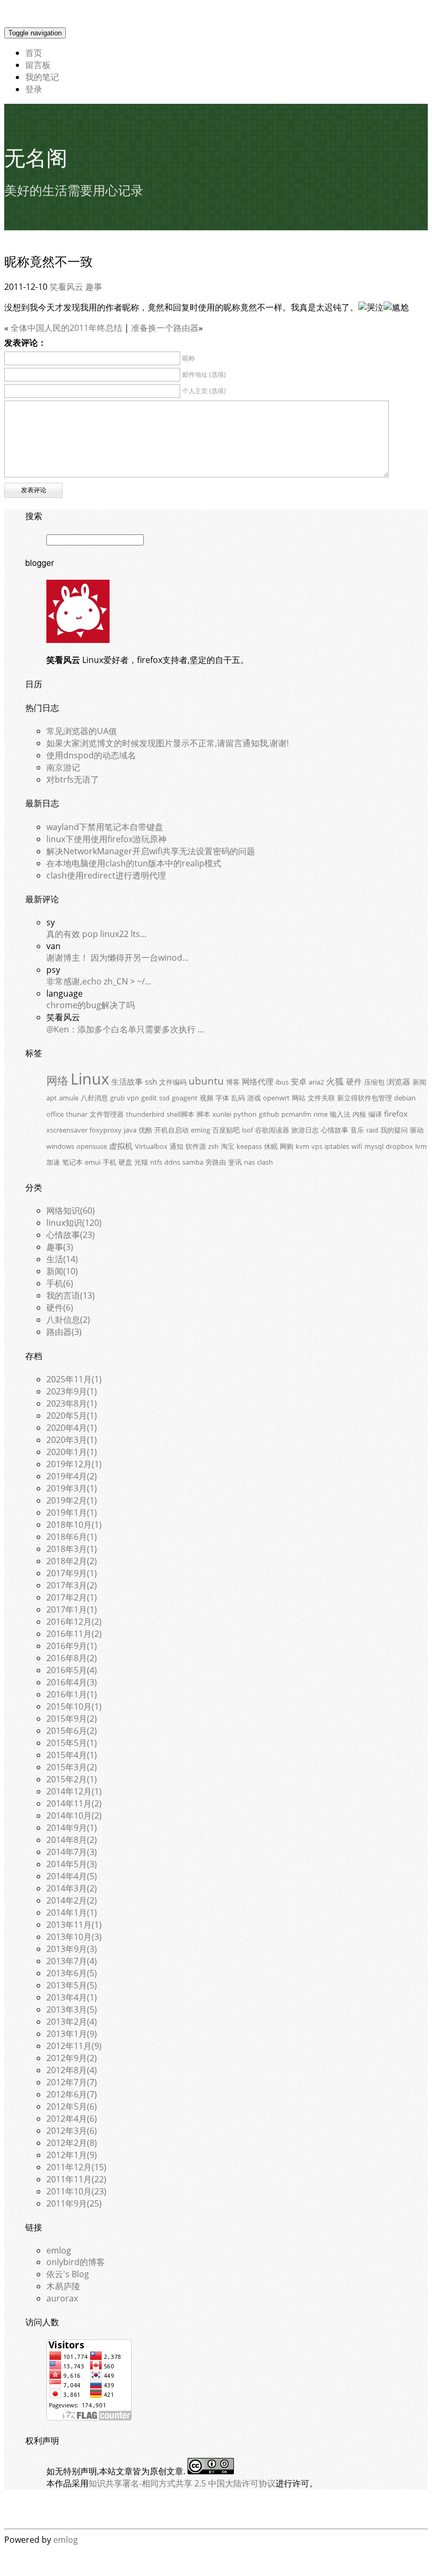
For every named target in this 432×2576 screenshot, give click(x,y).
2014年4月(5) (72, 1876)
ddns (172, 1162)
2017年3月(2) (72, 1585)
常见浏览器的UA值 (82, 731)
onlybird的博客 (76, 2262)
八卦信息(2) (68, 1320)
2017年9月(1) (72, 1573)
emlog (200, 1130)
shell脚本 (180, 1114)
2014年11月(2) (74, 1803)
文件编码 (173, 1082)
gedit (149, 1098)
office (55, 1114)
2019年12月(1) (74, 1464)
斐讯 (235, 1162)
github (269, 1114)
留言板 (38, 65)
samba (193, 1162)
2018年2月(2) (72, 1561)
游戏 (254, 1098)
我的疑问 (394, 1130)
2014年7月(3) (72, 1852)
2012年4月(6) (72, 2119)
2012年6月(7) (72, 2094)
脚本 (203, 1114)
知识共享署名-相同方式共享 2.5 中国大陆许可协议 (182, 2483)
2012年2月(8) (72, 2143)
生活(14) (62, 1259)
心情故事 (335, 1130)
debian (405, 1098)
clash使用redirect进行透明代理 (106, 875)
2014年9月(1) (72, 1828)
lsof (247, 1130)
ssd (164, 1098)
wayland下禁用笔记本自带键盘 (105, 827)
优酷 (145, 1130)
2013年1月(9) (72, 2034)
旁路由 (216, 1162)
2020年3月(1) (72, 1440)
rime (321, 1114)
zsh (213, 1146)
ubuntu (206, 1081)
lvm (421, 1146)
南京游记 (63, 767)
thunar (77, 1114)
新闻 (419, 1082)
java (130, 1130)
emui (93, 1162)
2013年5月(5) (72, 1985)
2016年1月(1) (72, 1694)
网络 (57, 1080)
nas (249, 1162)
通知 (176, 1146)
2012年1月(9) (72, 2155)
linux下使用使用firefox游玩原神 (106, 839)
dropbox (399, 1146)
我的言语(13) (71, 1295)
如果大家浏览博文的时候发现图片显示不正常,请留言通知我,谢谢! (168, 743)
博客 (233, 1082)
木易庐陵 (63, 2286)
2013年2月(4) (72, 2022)
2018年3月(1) (72, 1549)
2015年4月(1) (72, 1755)
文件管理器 (107, 1114)
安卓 (299, 1081)
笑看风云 (66, 287)
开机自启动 (171, 1130)
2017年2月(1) (72, 1597)
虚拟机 (121, 1146)
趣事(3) (60, 1247)
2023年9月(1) (72, 1391)
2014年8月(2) (72, 1840)
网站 (299, 1098)
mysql (374, 1146)
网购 (287, 1146)
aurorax (62, 2298)
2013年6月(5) (72, 1973)
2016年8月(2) (72, 1658)
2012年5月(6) (72, 2106)
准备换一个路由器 (165, 328)
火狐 (335, 1081)
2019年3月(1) (72, 1488)
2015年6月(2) (72, 1731)
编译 (375, 1114)
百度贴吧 (226, 1130)
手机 (110, 1162)
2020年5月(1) (72, 1416)
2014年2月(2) (72, 1900)
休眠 (271, 1146)
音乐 (357, 1130)
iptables (337, 1146)
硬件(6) (60, 1307)
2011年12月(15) (76, 2167)
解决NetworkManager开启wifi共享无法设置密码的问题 (151, 851)
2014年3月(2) (72, 1888)
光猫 (141, 1162)
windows (60, 1146)
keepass (249, 1146)
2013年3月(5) (72, 2009)
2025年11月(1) (74, 1379)
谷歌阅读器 (272, 1130)
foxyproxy (106, 1130)
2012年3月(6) (72, 2131)
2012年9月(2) (72, 2058)
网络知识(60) (71, 1211)
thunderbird (145, 1114)
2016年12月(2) (74, 1622)
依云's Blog (68, 2274)
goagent (185, 1098)
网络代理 (258, 1081)
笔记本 (72, 1162)
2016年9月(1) (72, 1646)
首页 (34, 53)
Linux (90, 1079)
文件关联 (321, 1098)
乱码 (238, 1098)
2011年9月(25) (74, 2203)
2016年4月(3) (72, 1682)
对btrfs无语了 (73, 779)
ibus (282, 1082)
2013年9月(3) (72, 1949)
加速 (53, 1162)
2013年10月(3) (74, 1937)
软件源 (196, 1146)
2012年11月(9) (74, 2046)
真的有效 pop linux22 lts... (96, 934)
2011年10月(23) (76, 2191)
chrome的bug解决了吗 (91, 1005)
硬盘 (125, 1162)
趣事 (94, 287)
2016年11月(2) (74, 1634)
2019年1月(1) (72, 1513)
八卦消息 (94, 1098)
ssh (151, 1081)
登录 (34, 89)
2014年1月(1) (72, 1913)
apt (52, 1098)
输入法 (340, 1114)
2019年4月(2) (72, 1476)
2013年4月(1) (72, 1997)
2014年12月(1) (74, 1791)
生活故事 (127, 1081)
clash (265, 1162)
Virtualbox (151, 1146)
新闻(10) (62, 1271)
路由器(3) (64, 1332)
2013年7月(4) (72, 1961)
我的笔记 (42, 77)
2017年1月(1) (72, 1609)
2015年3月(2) (72, 1767)
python (245, 1114)
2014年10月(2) (74, 1816)
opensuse (92, 1146)
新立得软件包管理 (365, 1098)
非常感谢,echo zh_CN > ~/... (99, 981)
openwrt (276, 1098)
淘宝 (228, 1146)
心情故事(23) (71, 1235)
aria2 (316, 1082)
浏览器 (399, 1081)
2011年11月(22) (76, 2179)
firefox (396, 1114)
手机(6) (60, 1283)
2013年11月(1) (74, 1925)
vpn (133, 1098)
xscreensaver (67, 1130)
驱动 (417, 1130)
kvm (302, 1146)
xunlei (222, 1114)
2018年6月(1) (72, 1537)
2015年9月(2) (72, 1719)
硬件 (354, 1081)
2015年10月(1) (74, 1706)
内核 (359, 1114)
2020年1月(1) (72, 1452)
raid (372, 1130)
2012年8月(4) (72, 2070)
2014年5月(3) (72, 1864)
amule (69, 1098)
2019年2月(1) (72, 1500)
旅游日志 (305, 1130)
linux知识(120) (74, 1223)
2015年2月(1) (72, 1779)
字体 (222, 1098)
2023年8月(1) (72, 1403)
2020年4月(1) (72, 1428)
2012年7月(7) (72, 2082)
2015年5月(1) (72, 1743)
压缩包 (374, 1082)
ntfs (156, 1162)
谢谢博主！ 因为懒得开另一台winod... (117, 958)
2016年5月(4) (72, 1670)
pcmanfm (296, 1114)
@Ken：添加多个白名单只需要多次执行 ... (125, 1029)
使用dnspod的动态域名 (91, 755)
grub (117, 1098)
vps (317, 1146)
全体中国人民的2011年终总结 (66, 328)
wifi (357, 1146)
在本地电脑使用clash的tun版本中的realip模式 (134, 863)
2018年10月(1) (74, 1525)
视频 (207, 1098)
